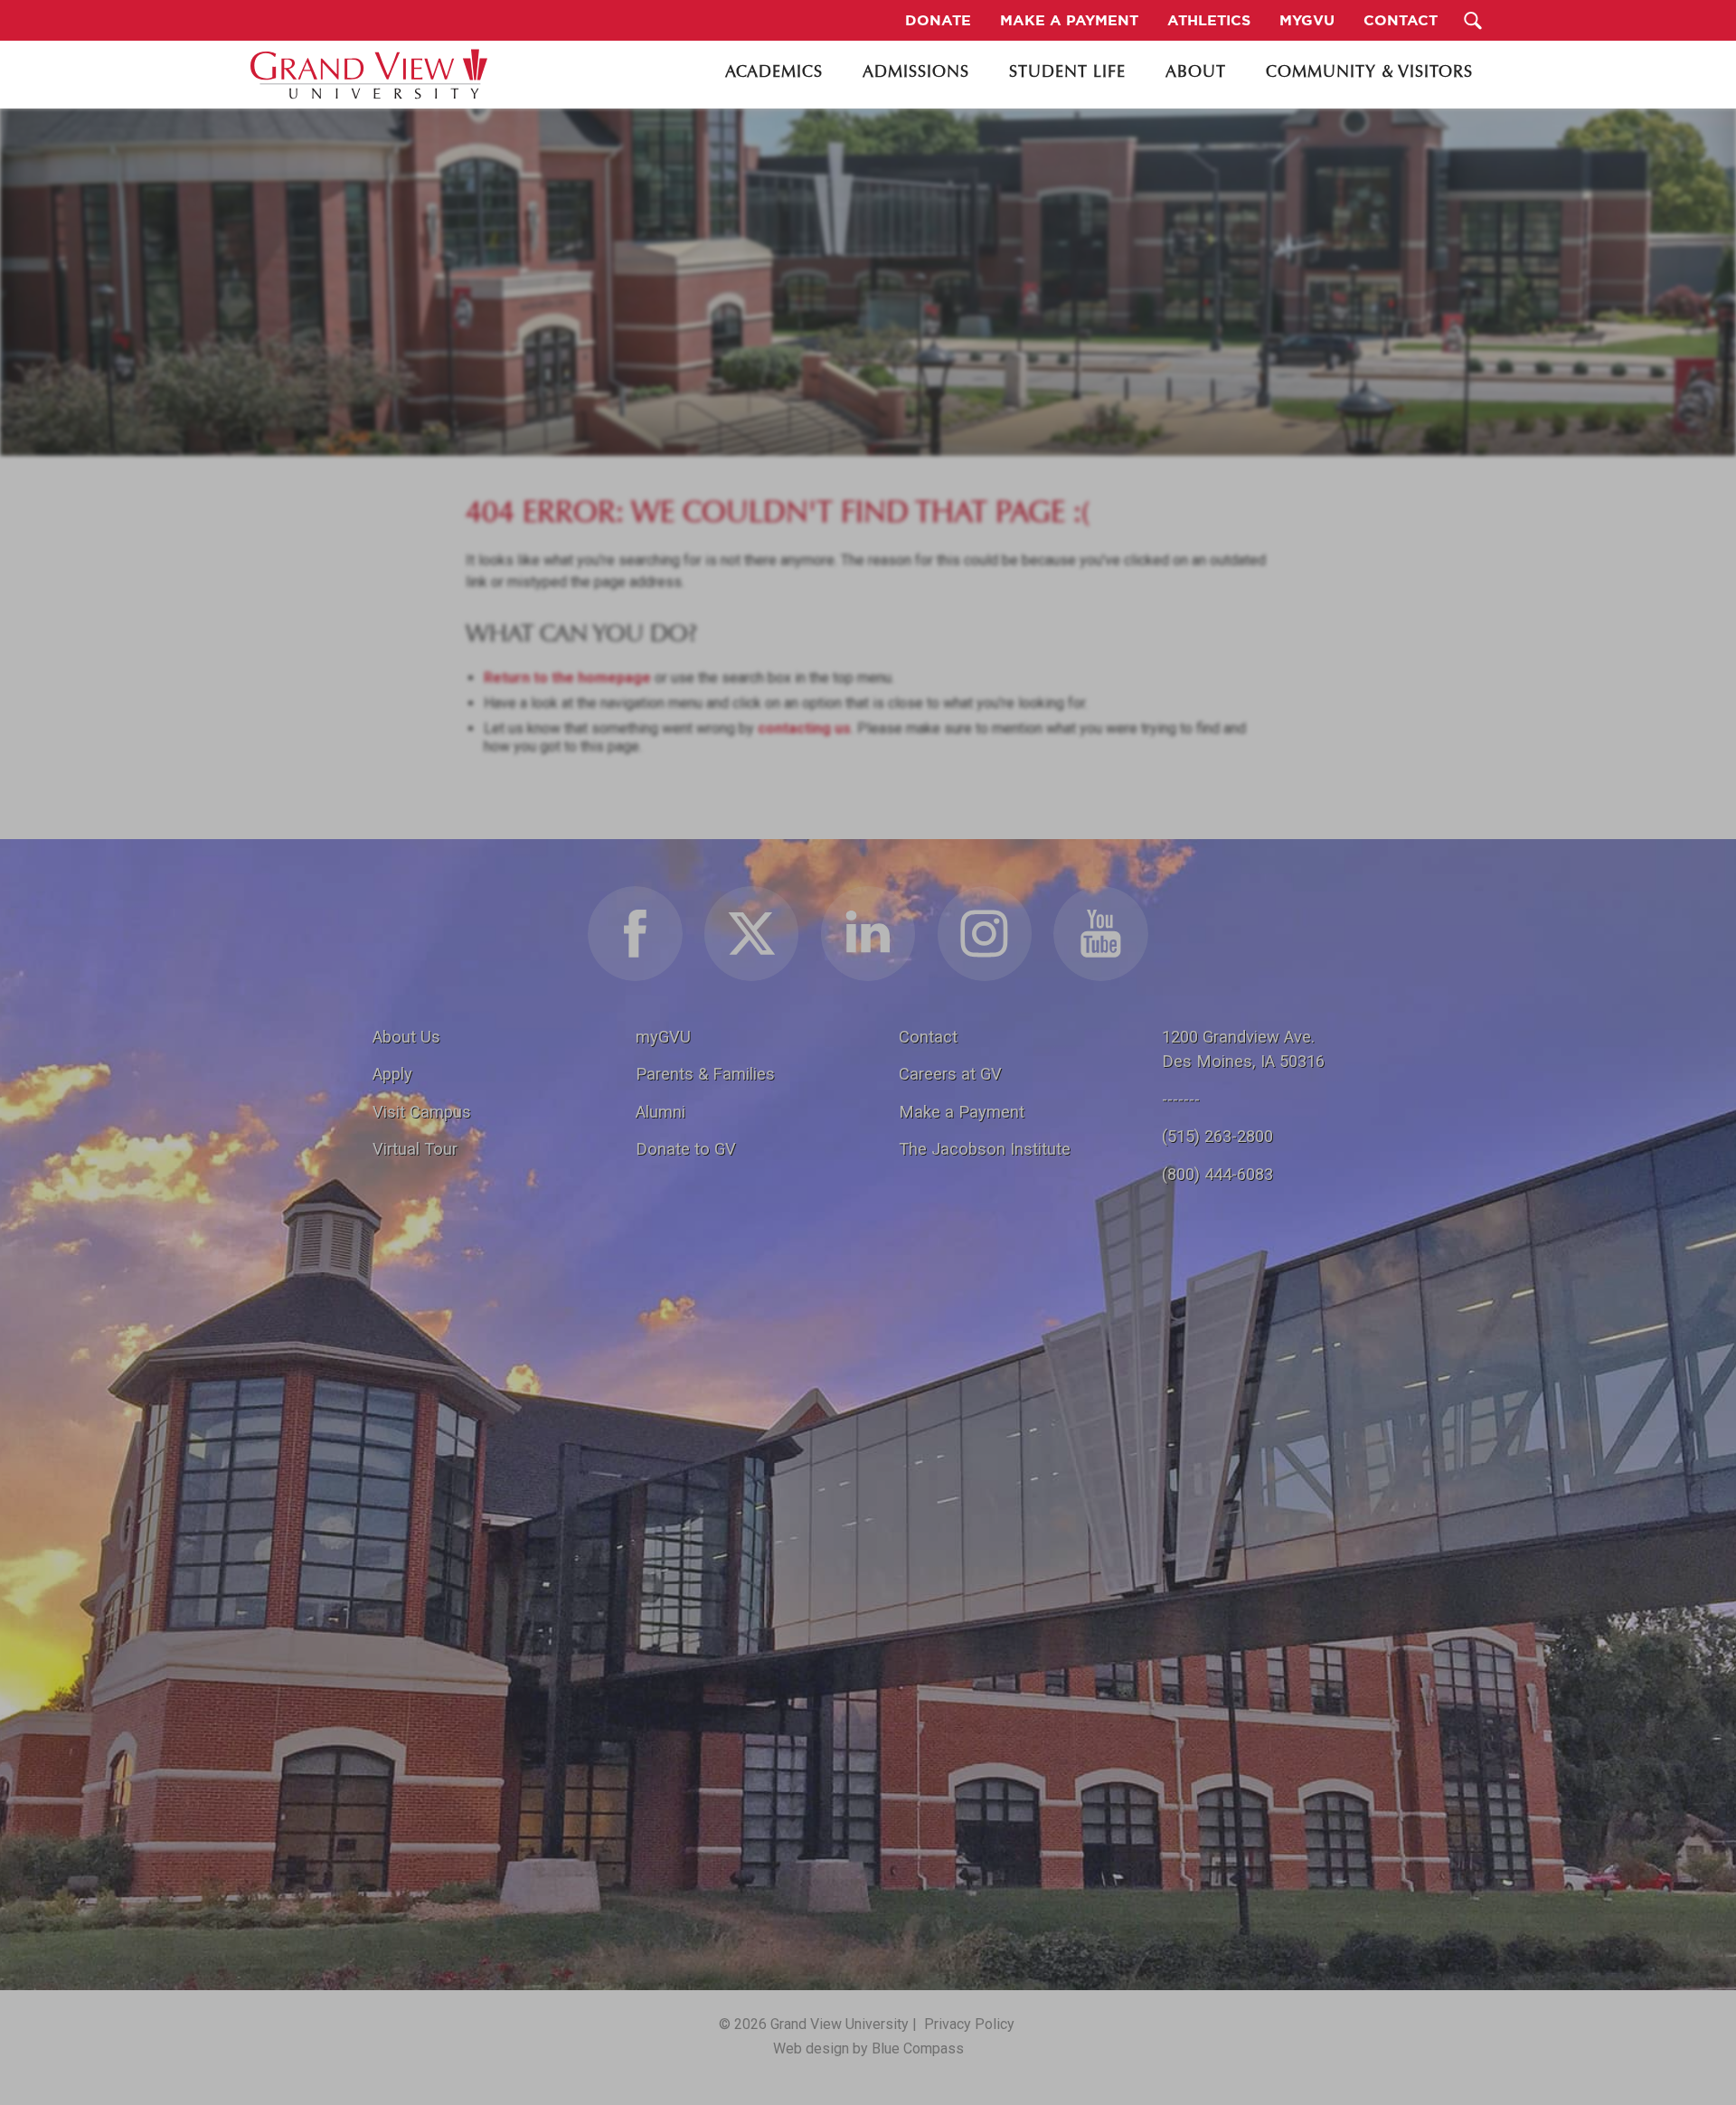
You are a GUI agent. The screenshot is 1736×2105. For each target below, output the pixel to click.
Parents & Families (705, 1074)
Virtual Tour (415, 1149)
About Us (406, 1037)
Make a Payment (962, 1112)
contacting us (804, 728)
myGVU (663, 1037)
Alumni (660, 1112)
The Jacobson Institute (985, 1149)
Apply (392, 1074)
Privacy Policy (969, 2024)
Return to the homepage (567, 678)
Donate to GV (686, 1149)
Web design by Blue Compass (868, 2048)
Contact (928, 1037)
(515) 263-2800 (1217, 1136)
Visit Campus (422, 1112)
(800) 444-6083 (1217, 1174)
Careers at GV (950, 1074)
